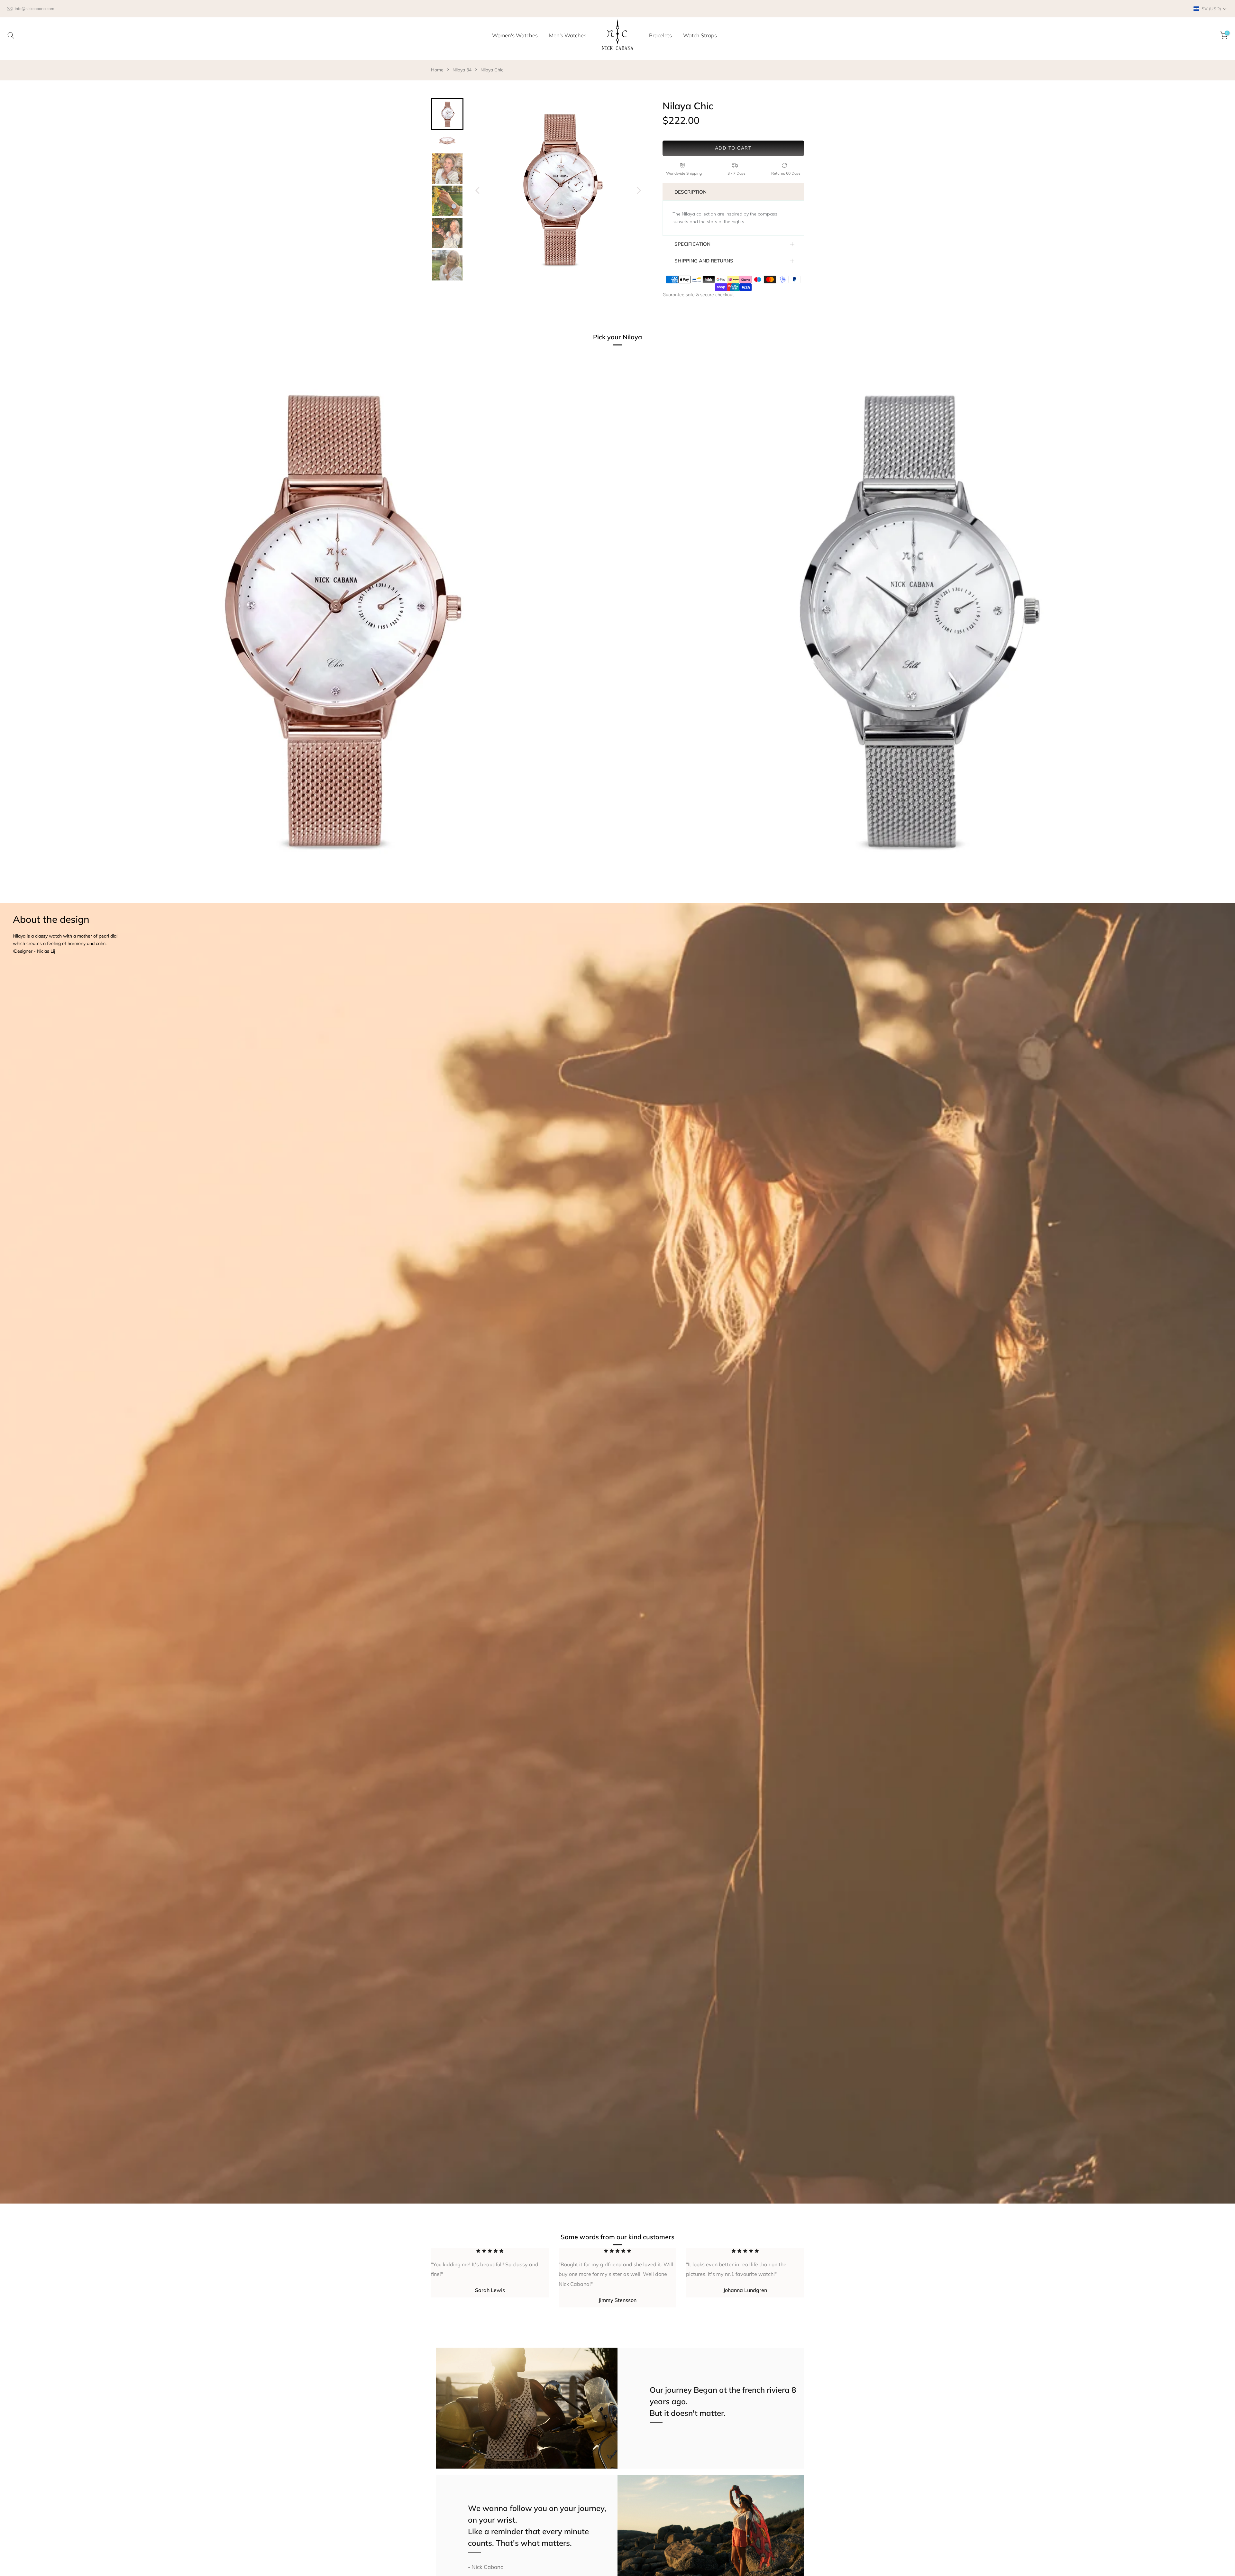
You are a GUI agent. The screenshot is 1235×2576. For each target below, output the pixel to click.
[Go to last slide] (478, 190)
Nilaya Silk (643, 899)
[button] (1210, 9)
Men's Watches (568, 35)
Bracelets (660, 35)
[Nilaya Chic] (329, 624)
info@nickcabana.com (35, 9)
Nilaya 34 (462, 70)
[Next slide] (639, 190)
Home (437, 70)
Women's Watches (515, 35)
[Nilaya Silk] (906, 624)
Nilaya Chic (492, 70)
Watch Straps (700, 35)
